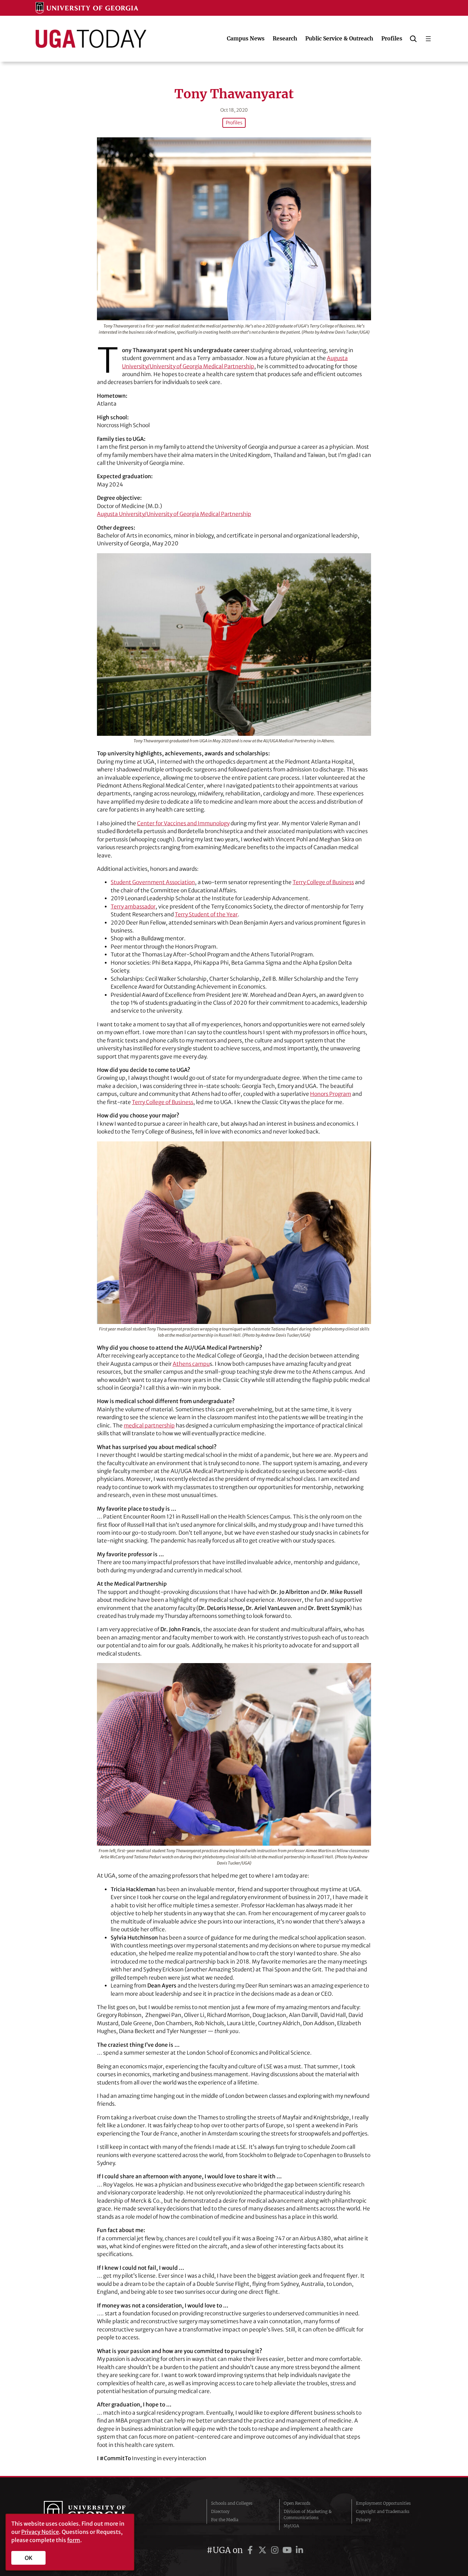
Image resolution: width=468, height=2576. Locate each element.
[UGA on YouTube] (288, 2550)
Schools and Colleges (232, 2503)
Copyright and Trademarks (383, 2511)
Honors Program (331, 1094)
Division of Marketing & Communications (308, 2515)
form (74, 2540)
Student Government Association (153, 882)
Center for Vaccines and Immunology (183, 823)
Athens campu (191, 1364)
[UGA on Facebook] (251, 2550)
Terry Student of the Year (206, 914)
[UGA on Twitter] (263, 2550)
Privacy (364, 2520)
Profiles (234, 123)
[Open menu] (428, 39)
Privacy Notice (40, 2532)
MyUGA (291, 2526)
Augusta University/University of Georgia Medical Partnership (174, 514)
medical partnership (149, 1426)
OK (29, 2558)
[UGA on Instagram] (276, 2550)
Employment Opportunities (383, 2503)
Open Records (297, 2503)
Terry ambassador (133, 907)
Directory (220, 2511)
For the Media (225, 2520)
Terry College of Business (323, 882)
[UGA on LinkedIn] (299, 2550)
